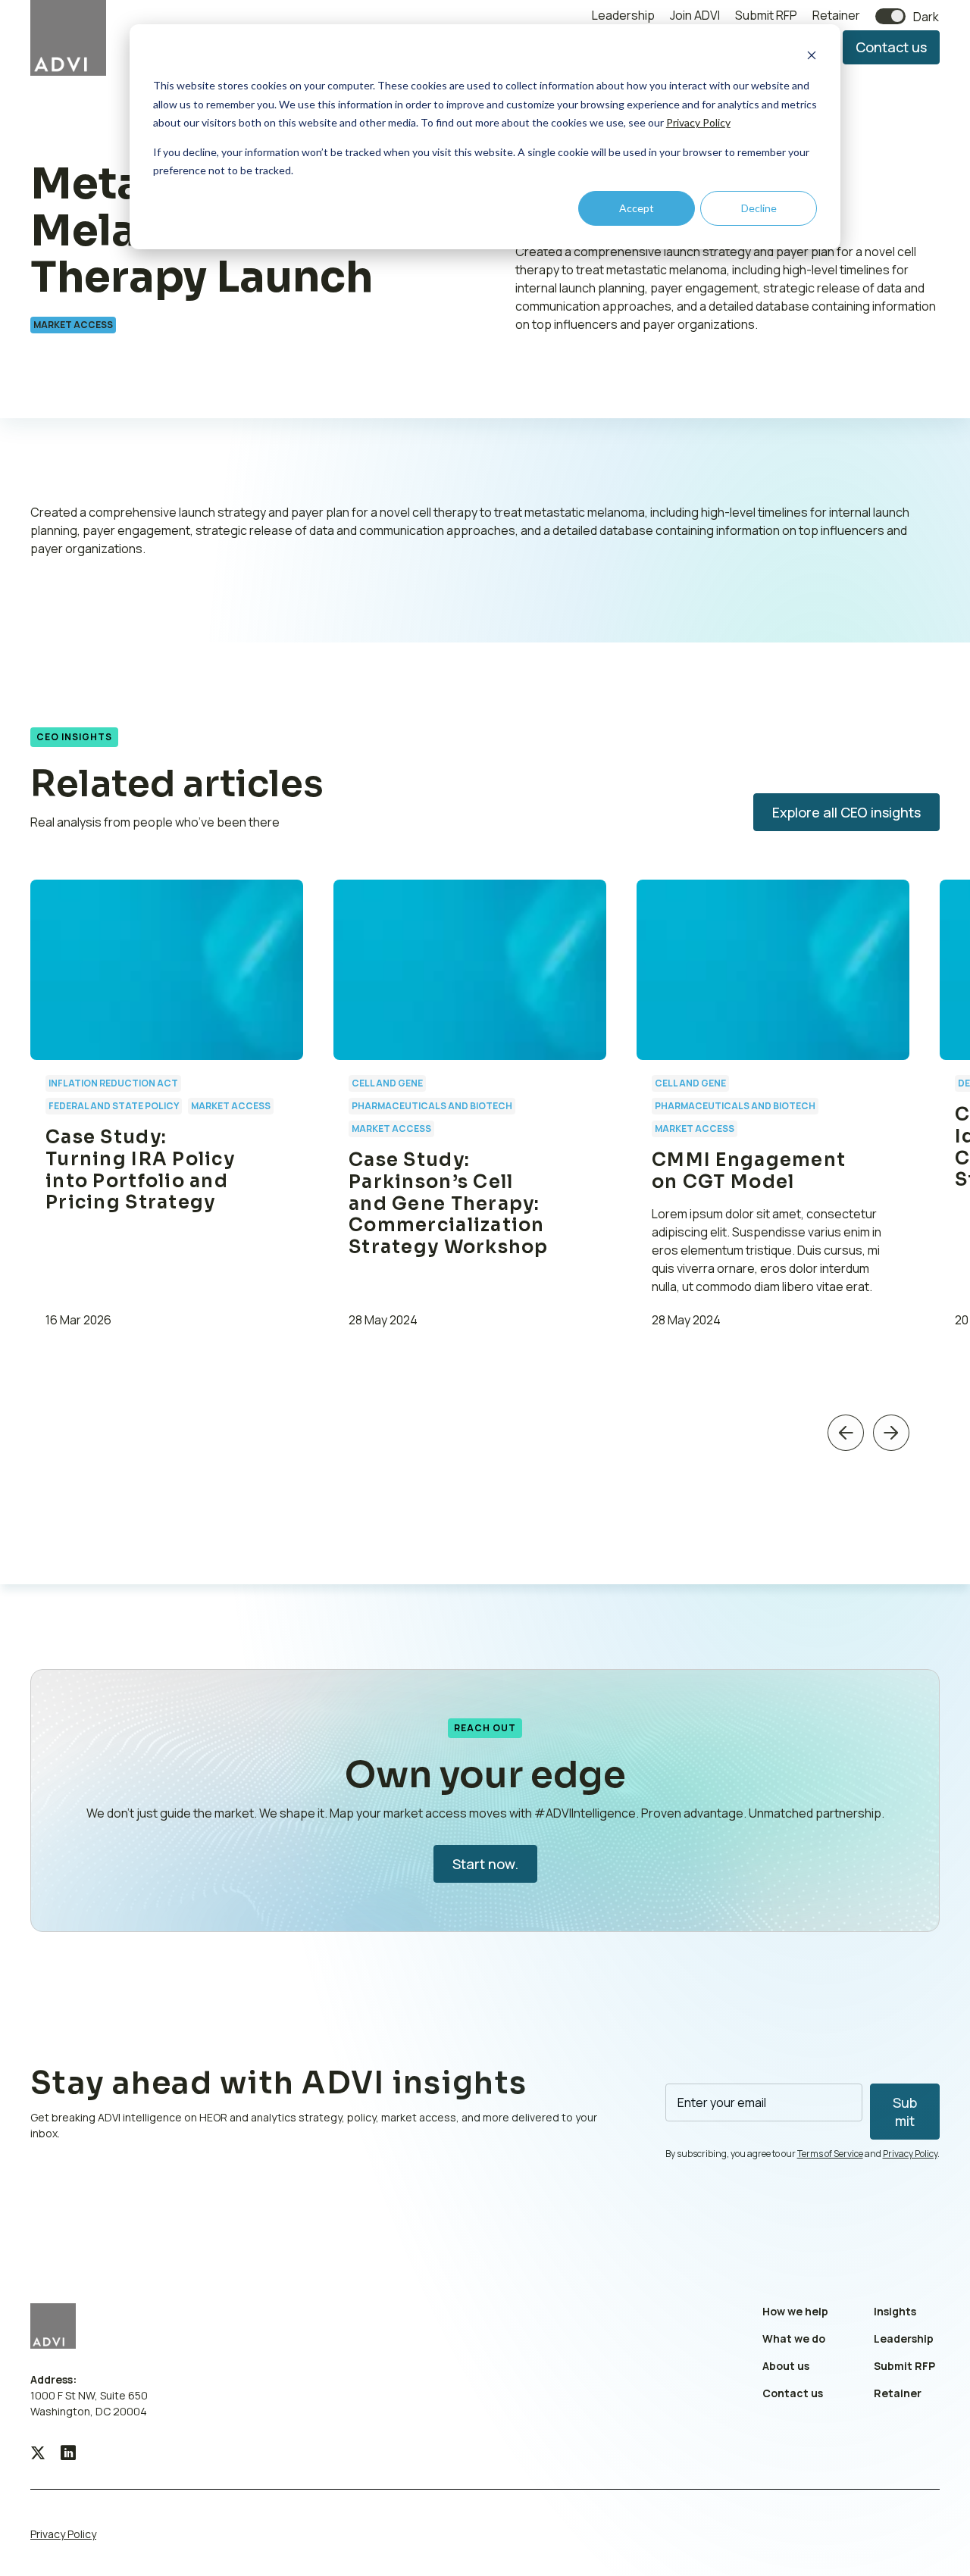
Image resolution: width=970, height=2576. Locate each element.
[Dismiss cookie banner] (812, 57)
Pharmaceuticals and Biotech (432, 1106)
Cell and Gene (387, 1083)
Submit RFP (766, 15)
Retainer (836, 15)
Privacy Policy (698, 122)
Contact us (891, 47)
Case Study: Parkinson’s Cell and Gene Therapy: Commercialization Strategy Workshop (449, 1204)
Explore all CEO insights (846, 812)
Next (891, 1432)
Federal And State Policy (114, 1106)
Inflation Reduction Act (113, 1083)
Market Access (73, 325)
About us (786, 2366)
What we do (794, 2338)
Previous (846, 1432)
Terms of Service (830, 2154)
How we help (795, 2311)
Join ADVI (695, 15)
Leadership (623, 15)
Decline (759, 208)
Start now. (485, 1864)
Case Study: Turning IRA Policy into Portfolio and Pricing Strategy (140, 1170)
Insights (895, 2311)
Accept (637, 208)
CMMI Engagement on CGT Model (749, 1171)
